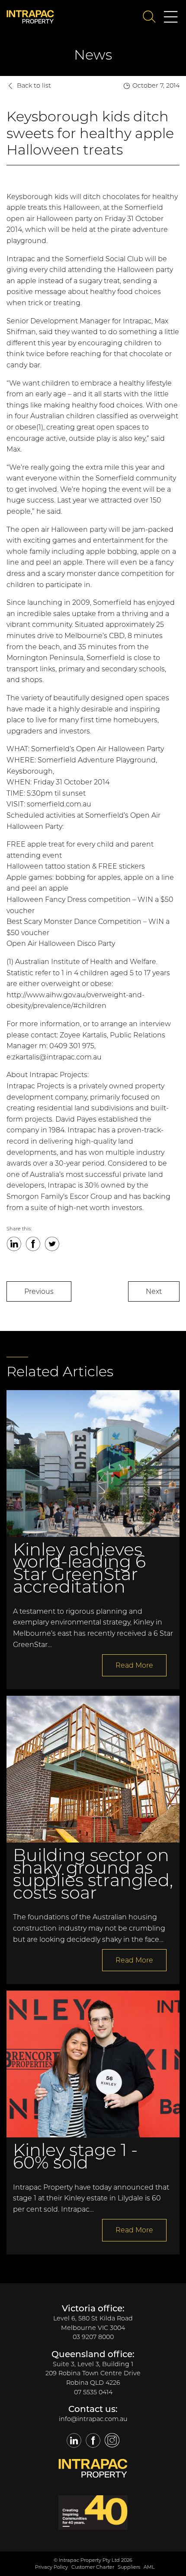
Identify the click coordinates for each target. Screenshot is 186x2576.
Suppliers (129, 2567)
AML (149, 2567)
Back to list (34, 85)
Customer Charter (93, 2567)
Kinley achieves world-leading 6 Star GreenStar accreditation (79, 1568)
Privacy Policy (51, 2567)
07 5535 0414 (93, 2392)
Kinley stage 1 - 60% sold (75, 2156)
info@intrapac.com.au (93, 2419)
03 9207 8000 (93, 2337)
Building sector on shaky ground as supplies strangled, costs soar (93, 1873)
